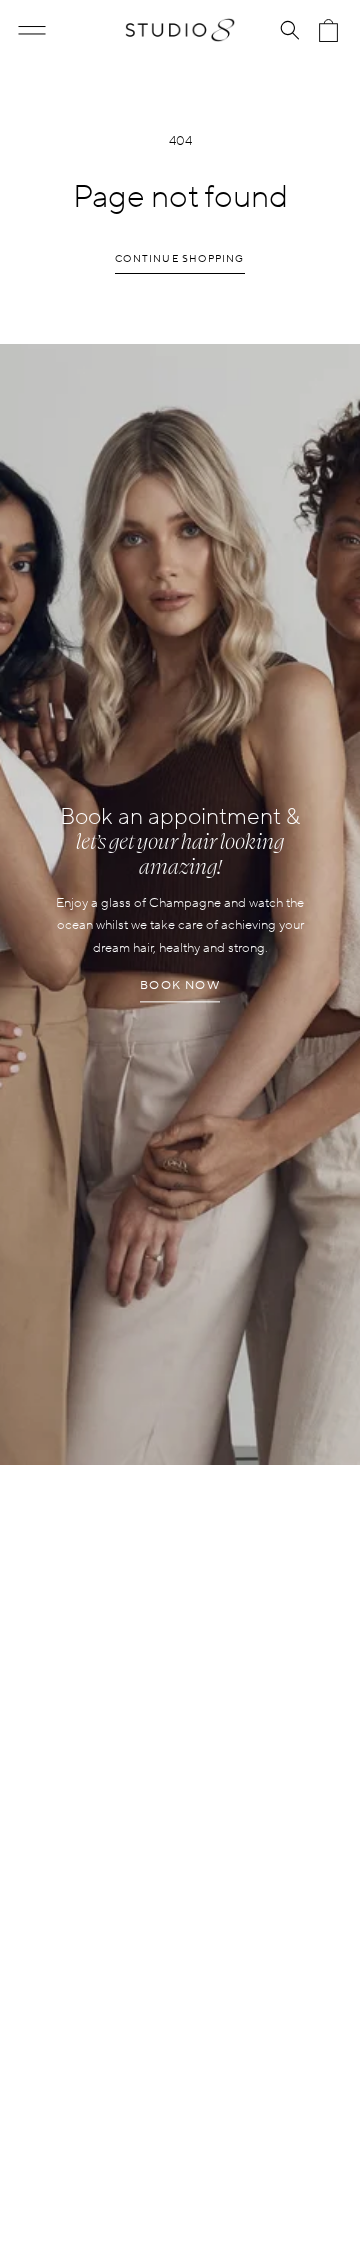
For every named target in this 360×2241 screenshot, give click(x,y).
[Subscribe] (317, 1584)
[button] (32, 30)
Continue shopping (179, 258)
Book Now (180, 986)
